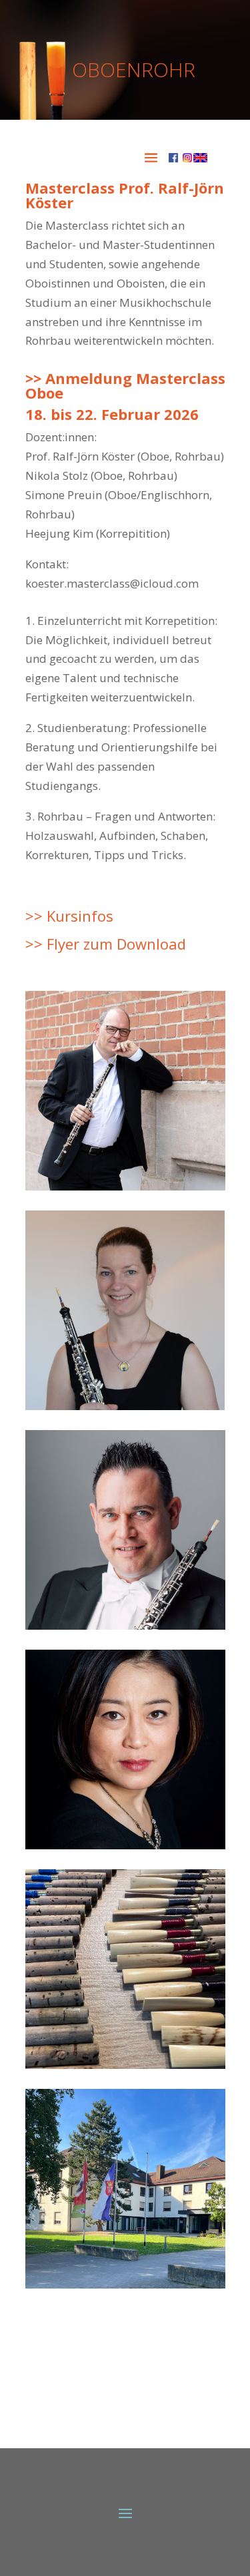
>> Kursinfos (69, 916)
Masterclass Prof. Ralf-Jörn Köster (125, 195)
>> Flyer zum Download (106, 944)
